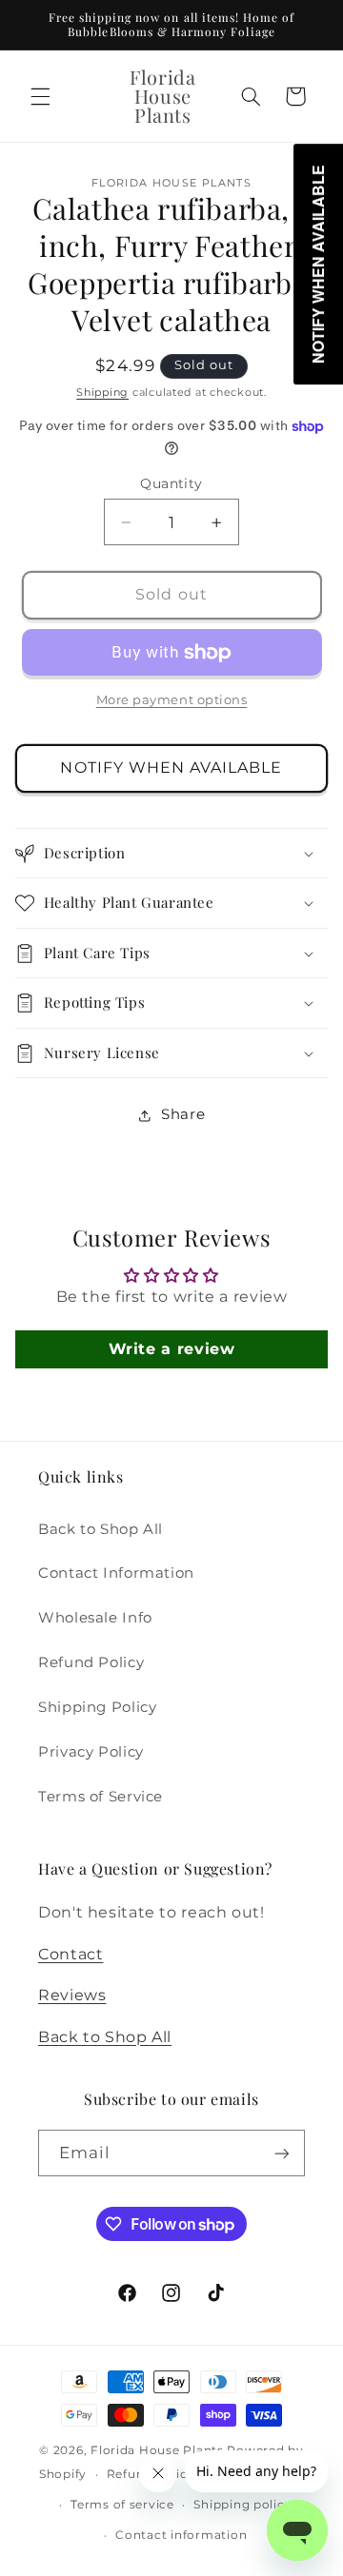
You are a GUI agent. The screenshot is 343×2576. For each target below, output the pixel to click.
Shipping (102, 393)
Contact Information (116, 1573)
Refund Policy (91, 1662)
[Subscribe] (282, 2153)
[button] (40, 96)
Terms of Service (101, 1797)
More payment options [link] (172, 700)
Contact (71, 1954)
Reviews (72, 1995)
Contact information (181, 2535)
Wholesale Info (95, 1618)
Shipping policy (242, 2505)
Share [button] (183, 1114)
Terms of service (122, 2505)
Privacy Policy (91, 1752)
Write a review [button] (172, 1349)
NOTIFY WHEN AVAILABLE (171, 767)
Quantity (171, 483)
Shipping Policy (97, 1707)
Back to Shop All (101, 1529)
